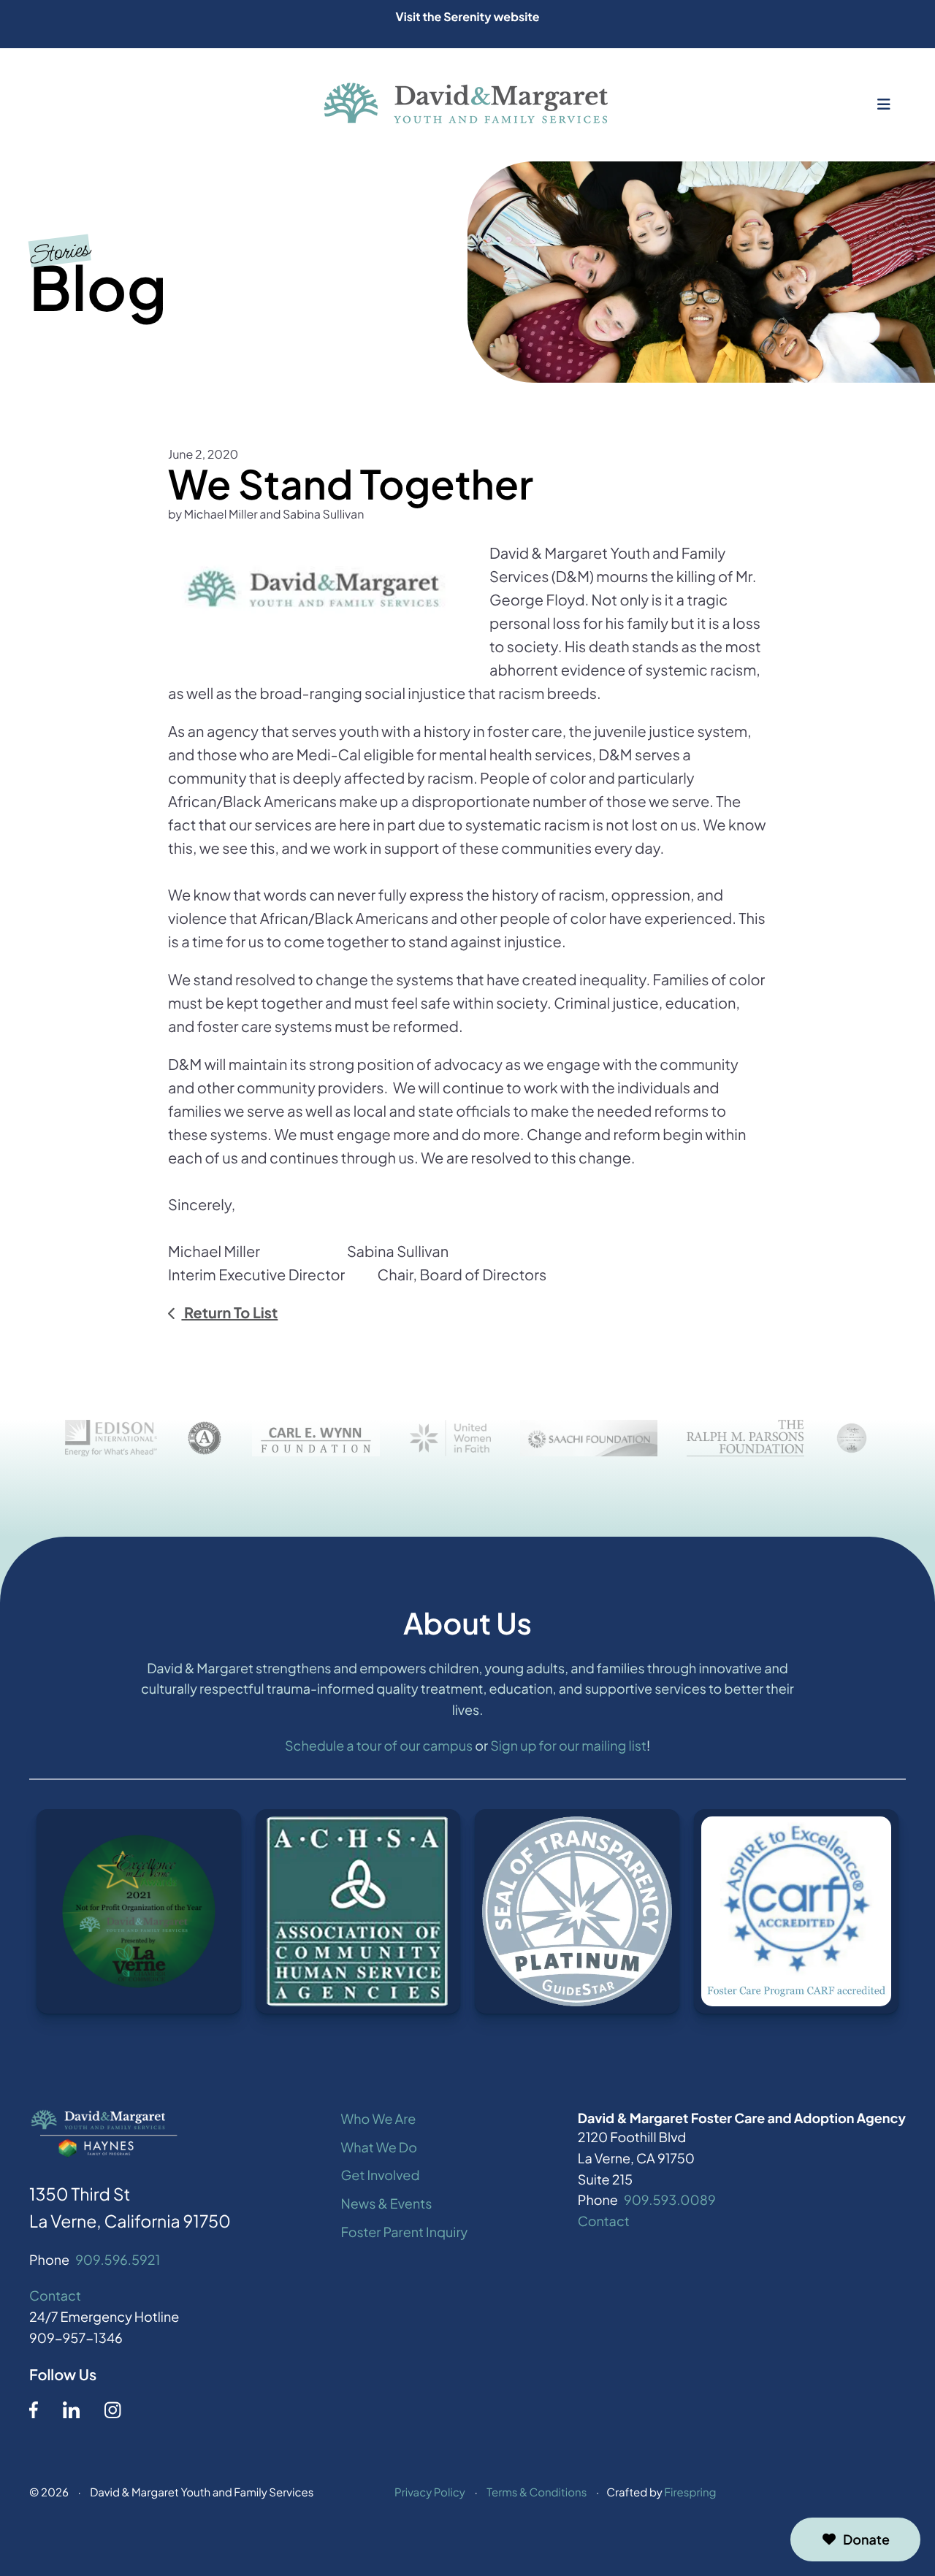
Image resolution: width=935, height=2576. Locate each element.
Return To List (229, 1313)
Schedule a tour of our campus (379, 1745)
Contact (55, 2295)
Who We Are (379, 2118)
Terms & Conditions (537, 2492)
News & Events (387, 2203)
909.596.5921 (118, 2259)
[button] (884, 104)
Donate (866, 2539)
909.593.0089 (670, 2199)
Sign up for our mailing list (568, 1745)
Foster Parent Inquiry (405, 2232)
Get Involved (381, 2175)
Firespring (690, 2492)
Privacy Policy (430, 2492)
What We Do (379, 2147)
